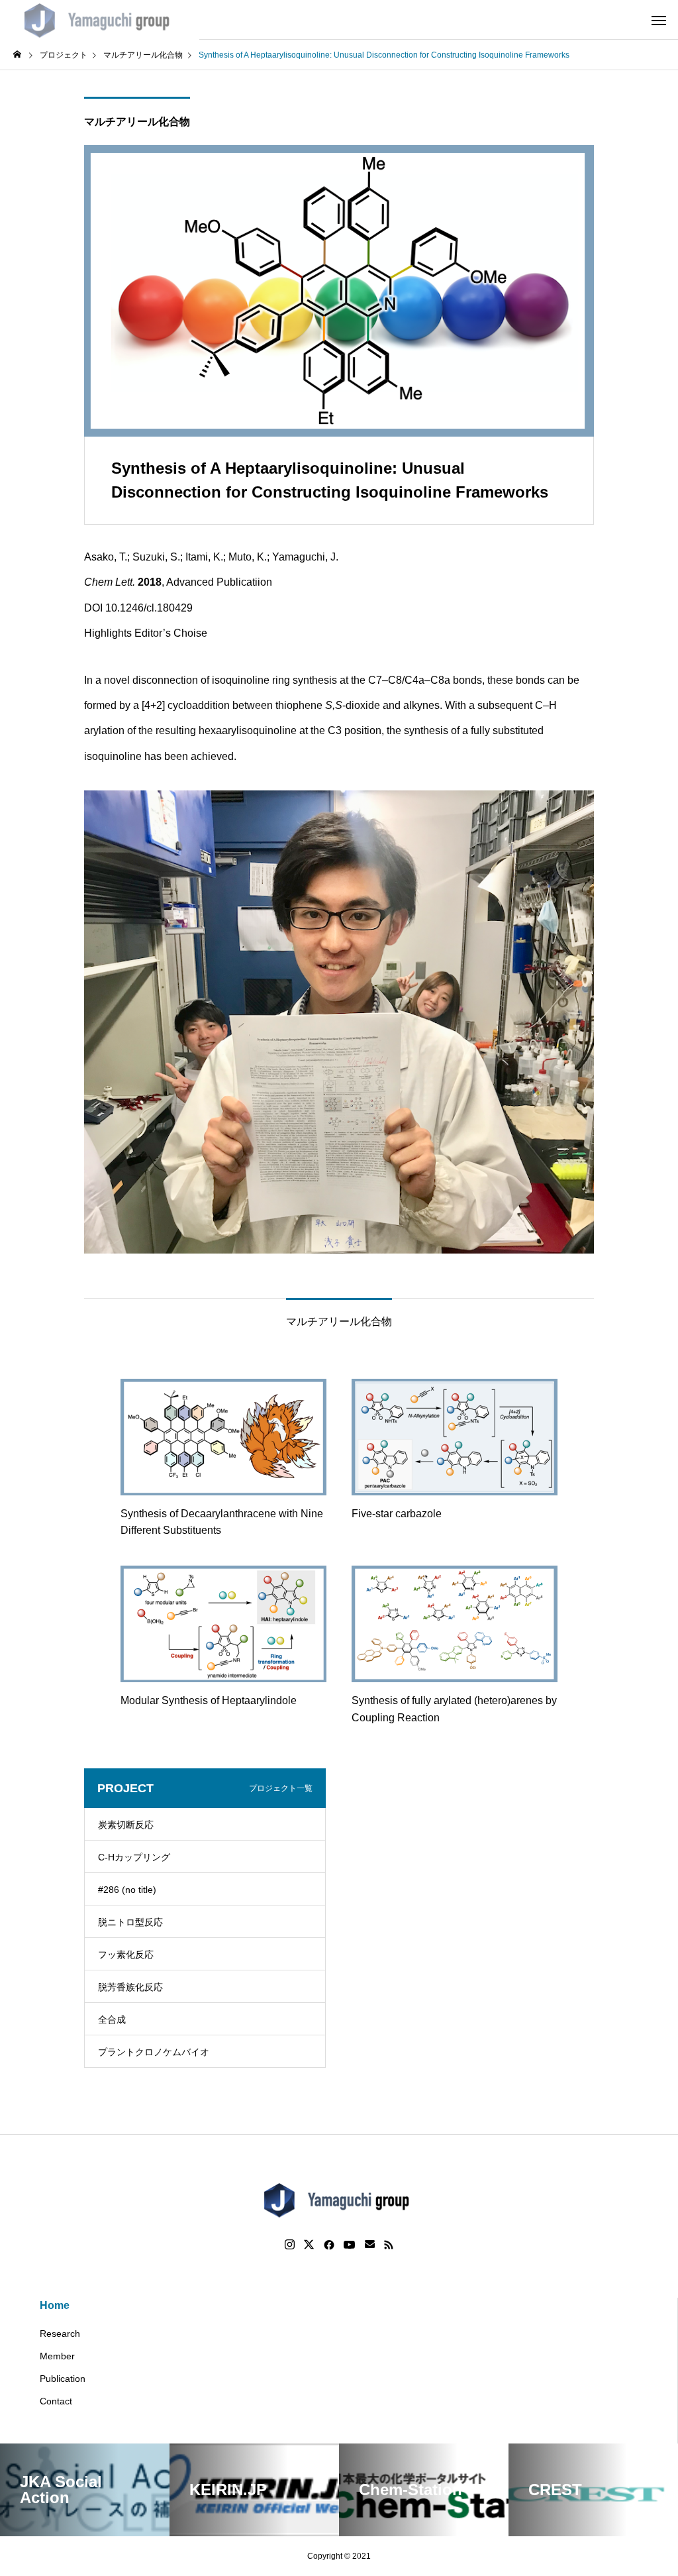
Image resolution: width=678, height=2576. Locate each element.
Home (55, 2305)
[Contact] (370, 2245)
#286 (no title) (127, 1890)
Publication (63, 2379)
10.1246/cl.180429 (149, 608)
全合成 (112, 2019)
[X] (309, 2245)
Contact (56, 2401)
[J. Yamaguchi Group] (100, 20)
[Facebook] (329, 2245)
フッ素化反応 (126, 1955)
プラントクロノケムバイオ (154, 2052)
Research (60, 2334)
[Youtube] (350, 2245)
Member (57, 2356)
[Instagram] (290, 2245)
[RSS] (389, 2245)
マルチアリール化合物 (137, 122)
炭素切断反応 (126, 1825)
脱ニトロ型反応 (130, 1922)
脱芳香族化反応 (130, 1987)
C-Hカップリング (134, 1857)
